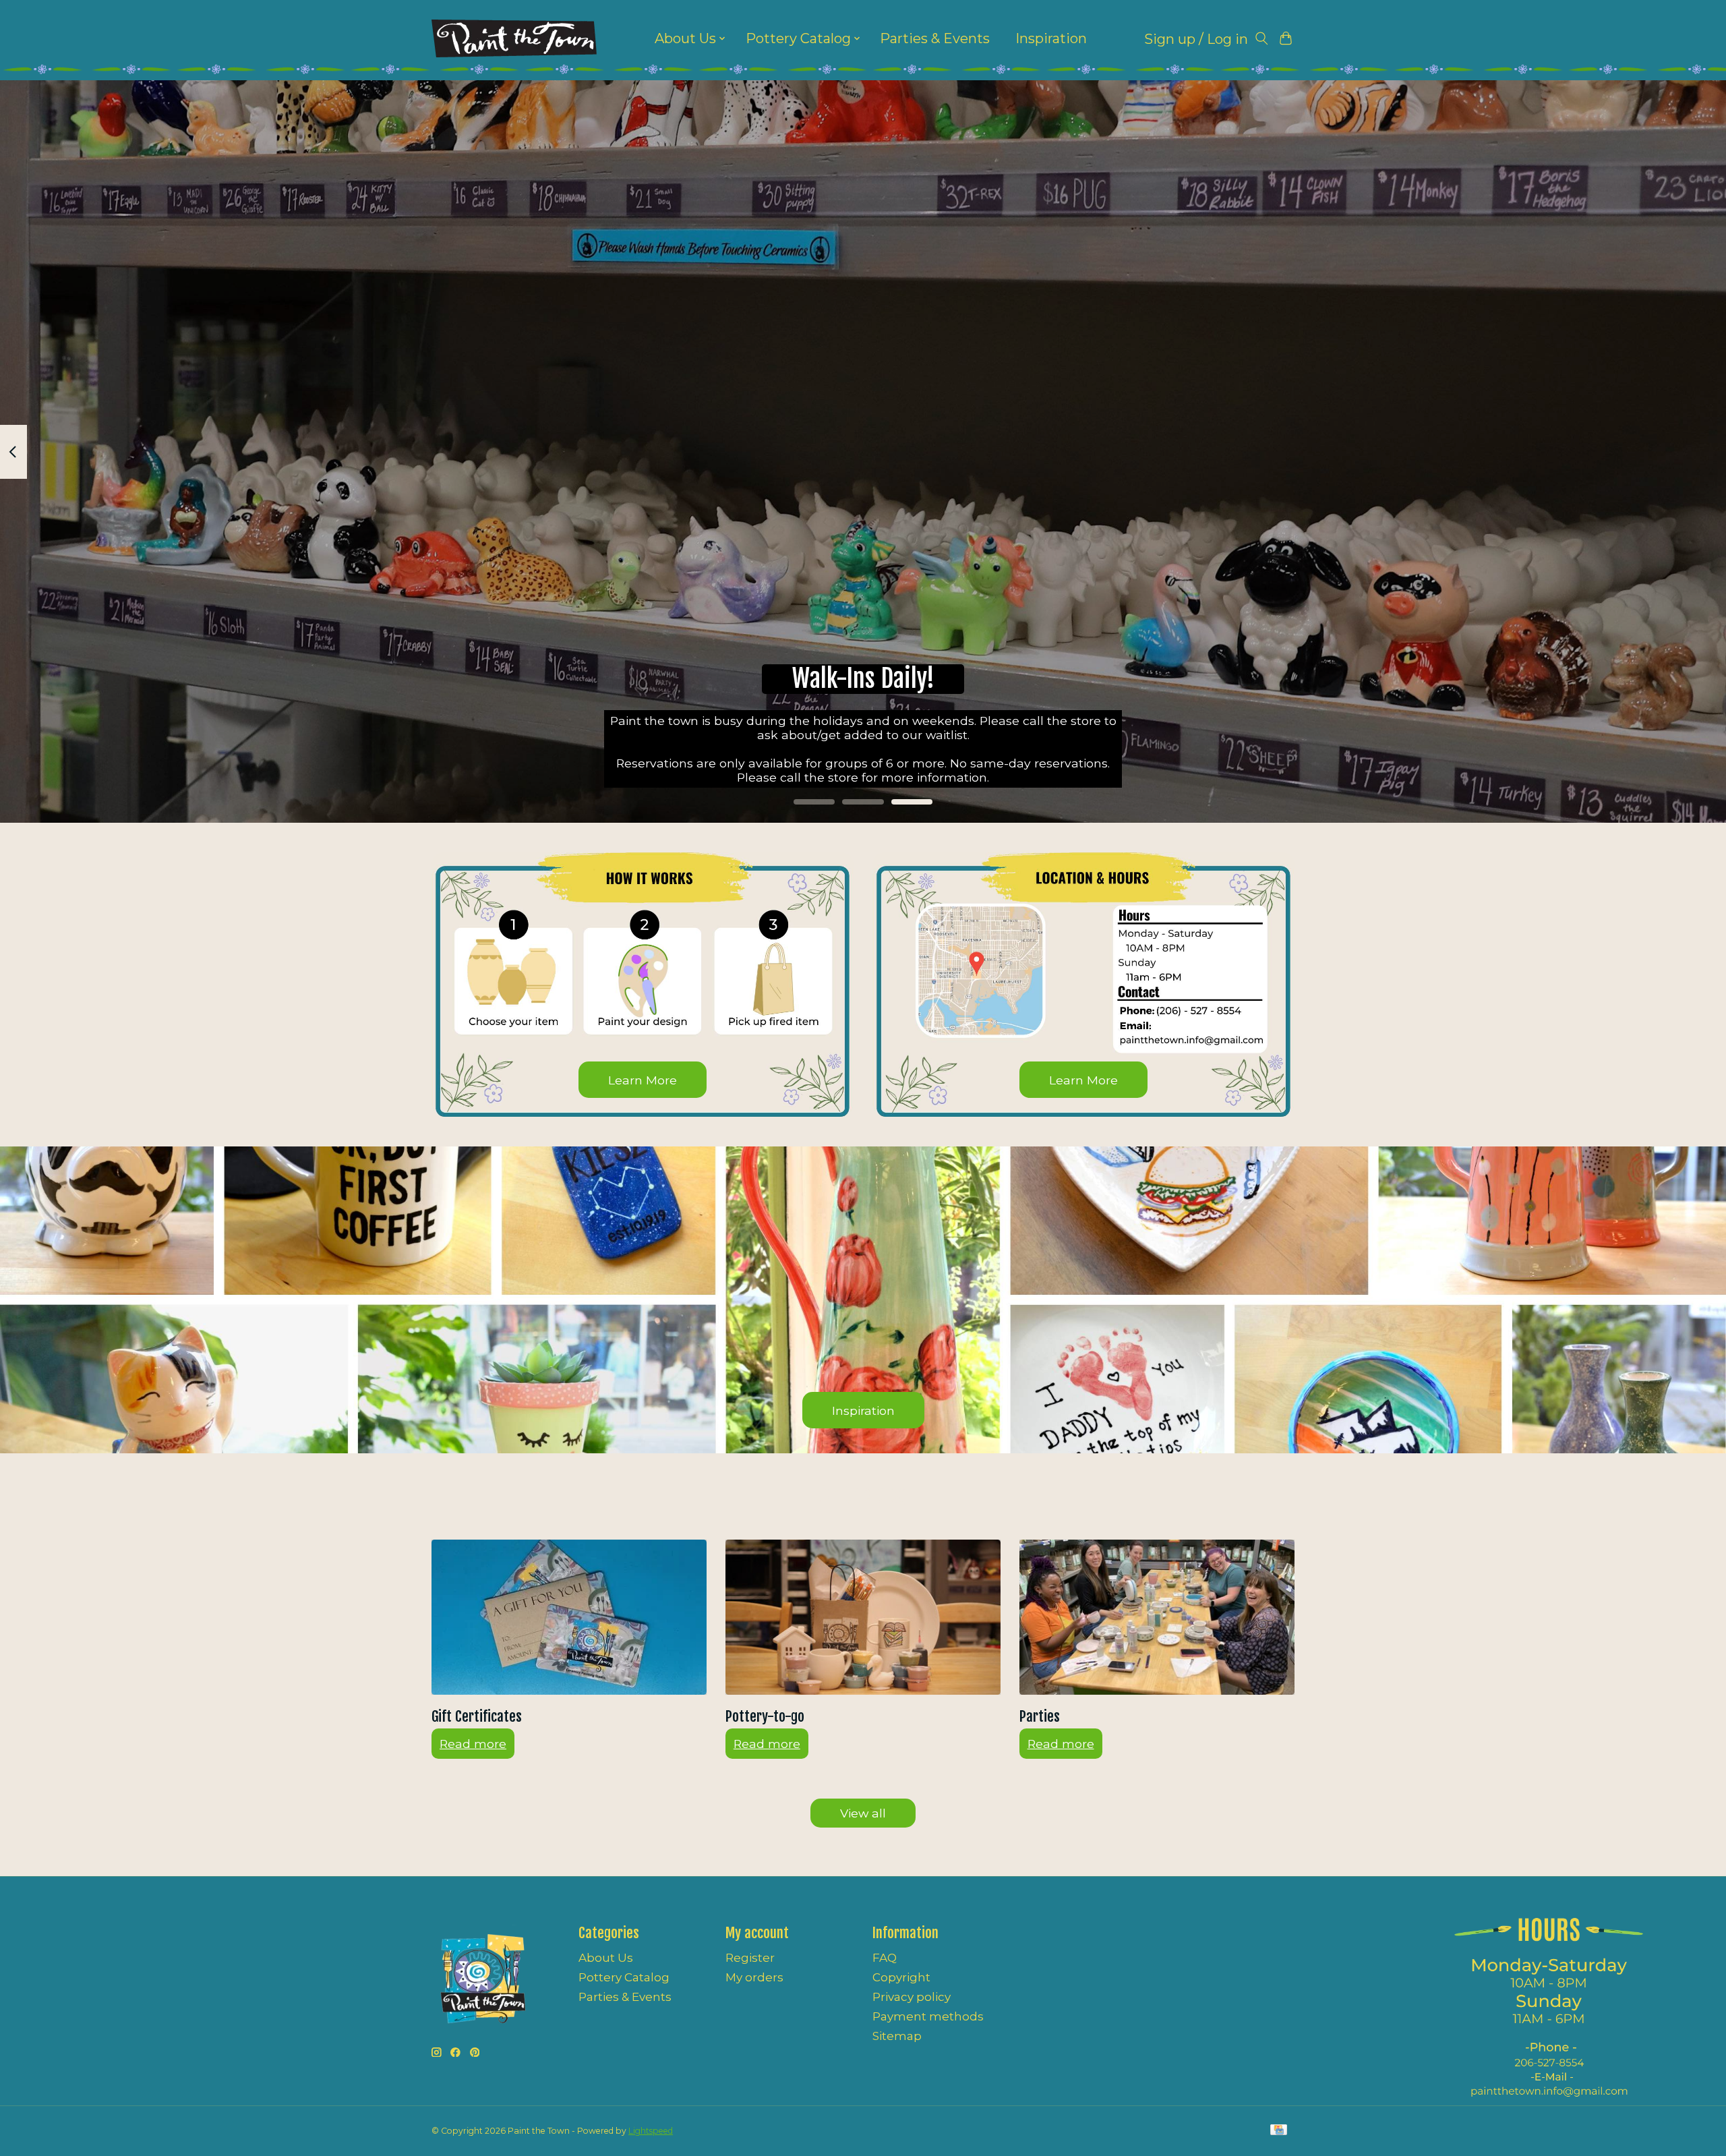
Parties (1040, 1716)
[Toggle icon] (1261, 39)
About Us (606, 1958)
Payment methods (928, 2016)
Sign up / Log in (1196, 39)
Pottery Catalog (624, 1977)
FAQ (885, 1958)
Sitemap (897, 2036)
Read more (473, 1744)
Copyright (901, 1977)
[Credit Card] (1279, 2131)
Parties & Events (935, 38)
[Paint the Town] (514, 38)
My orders (754, 1977)
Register (750, 1958)
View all (863, 1813)
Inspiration (1051, 38)
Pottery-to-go (765, 1716)
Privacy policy (912, 1997)
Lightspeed (651, 2131)
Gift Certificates (477, 1716)
